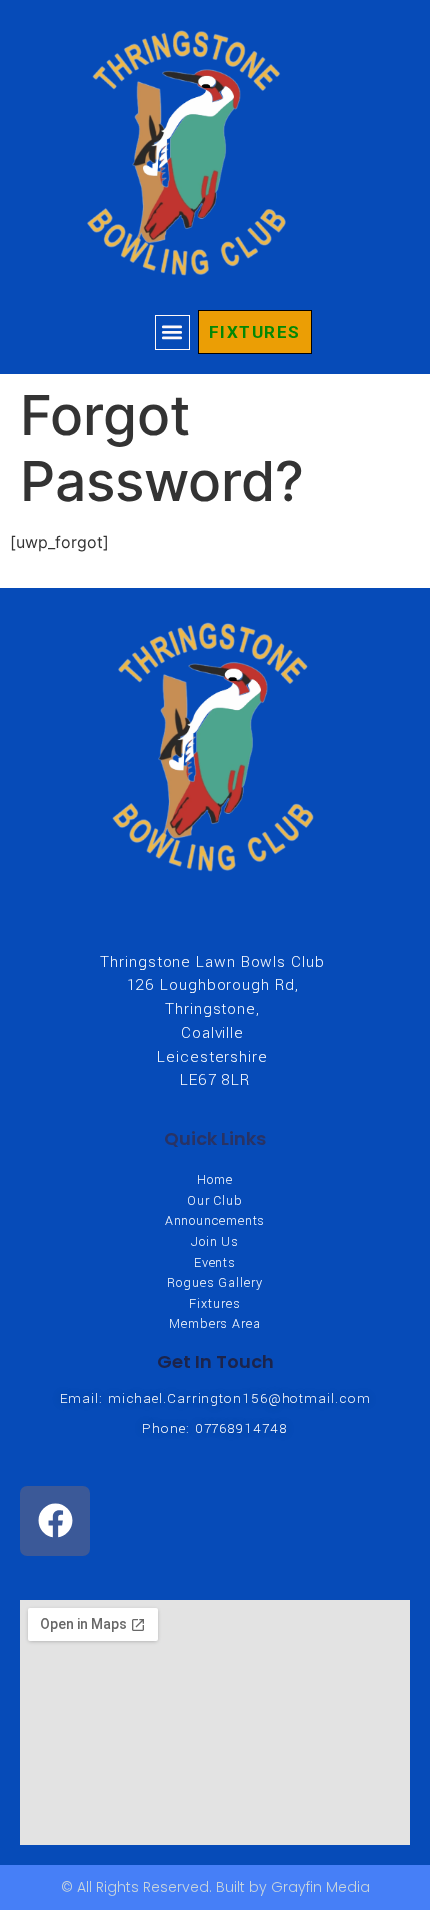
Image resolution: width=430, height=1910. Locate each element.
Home (215, 1180)
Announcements (215, 1221)
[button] (172, 332)
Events (215, 1263)
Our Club (215, 1201)
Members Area (215, 1324)
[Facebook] (55, 1521)
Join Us (215, 1242)
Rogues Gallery (215, 1283)
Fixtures (214, 1304)
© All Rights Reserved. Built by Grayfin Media (215, 1887)
